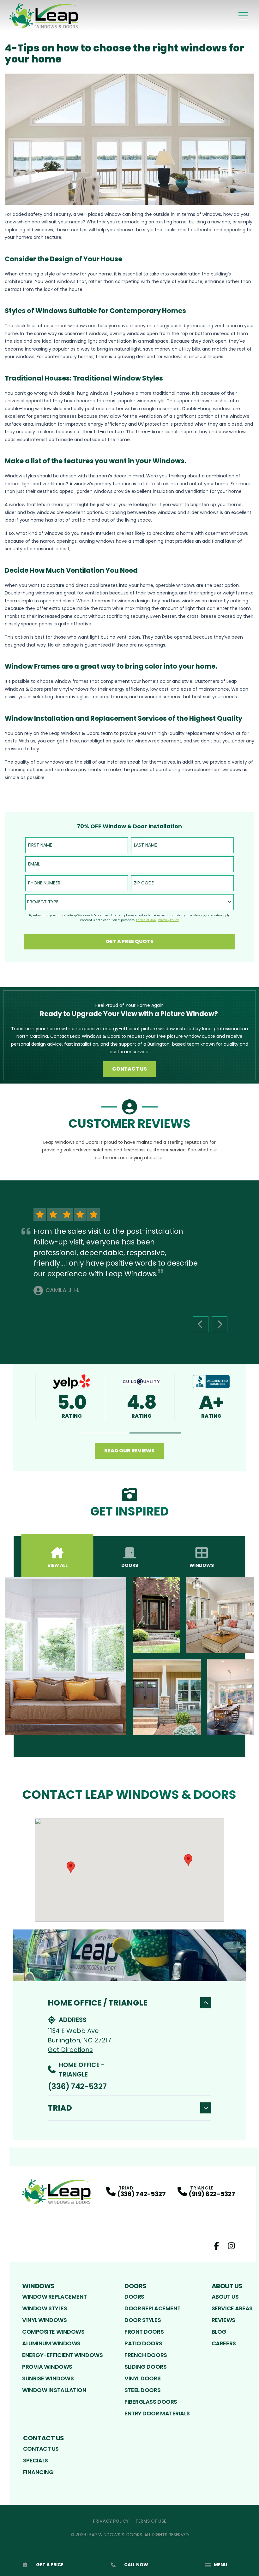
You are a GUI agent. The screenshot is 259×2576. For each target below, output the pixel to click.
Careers (224, 2343)
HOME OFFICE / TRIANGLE (98, 2003)
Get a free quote (129, 941)
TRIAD (60, 2108)
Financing (38, 2472)
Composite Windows (53, 2332)
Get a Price (50, 2565)
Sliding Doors (145, 2367)
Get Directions (70, 2050)
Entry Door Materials (157, 2413)
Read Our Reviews (129, 1451)
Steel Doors (142, 2390)
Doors (136, 2286)
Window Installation (54, 2390)
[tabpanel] (129, 1656)
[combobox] (129, 902)
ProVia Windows (47, 2367)
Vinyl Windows (44, 2320)
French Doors (146, 2355)
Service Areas (232, 2308)
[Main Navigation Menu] (243, 16)
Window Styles (45, 2308)
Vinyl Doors (142, 2378)
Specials (36, 2460)
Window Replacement (54, 2297)
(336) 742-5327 (77, 2086)
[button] (104, 1433)
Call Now (136, 2565)
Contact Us (129, 1069)
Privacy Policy (111, 2521)
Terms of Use (151, 2521)
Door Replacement (153, 2308)
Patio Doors (143, 2343)
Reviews (223, 2320)
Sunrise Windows (48, 2378)
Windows (38, 2286)
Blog (219, 2332)
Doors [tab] (130, 1565)
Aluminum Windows (51, 2343)
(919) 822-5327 (212, 2194)
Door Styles (143, 2320)
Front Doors (144, 2332)
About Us (227, 2286)
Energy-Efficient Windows (62, 2355)
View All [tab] (57, 1565)
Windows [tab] (202, 1565)
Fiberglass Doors (151, 2402)
